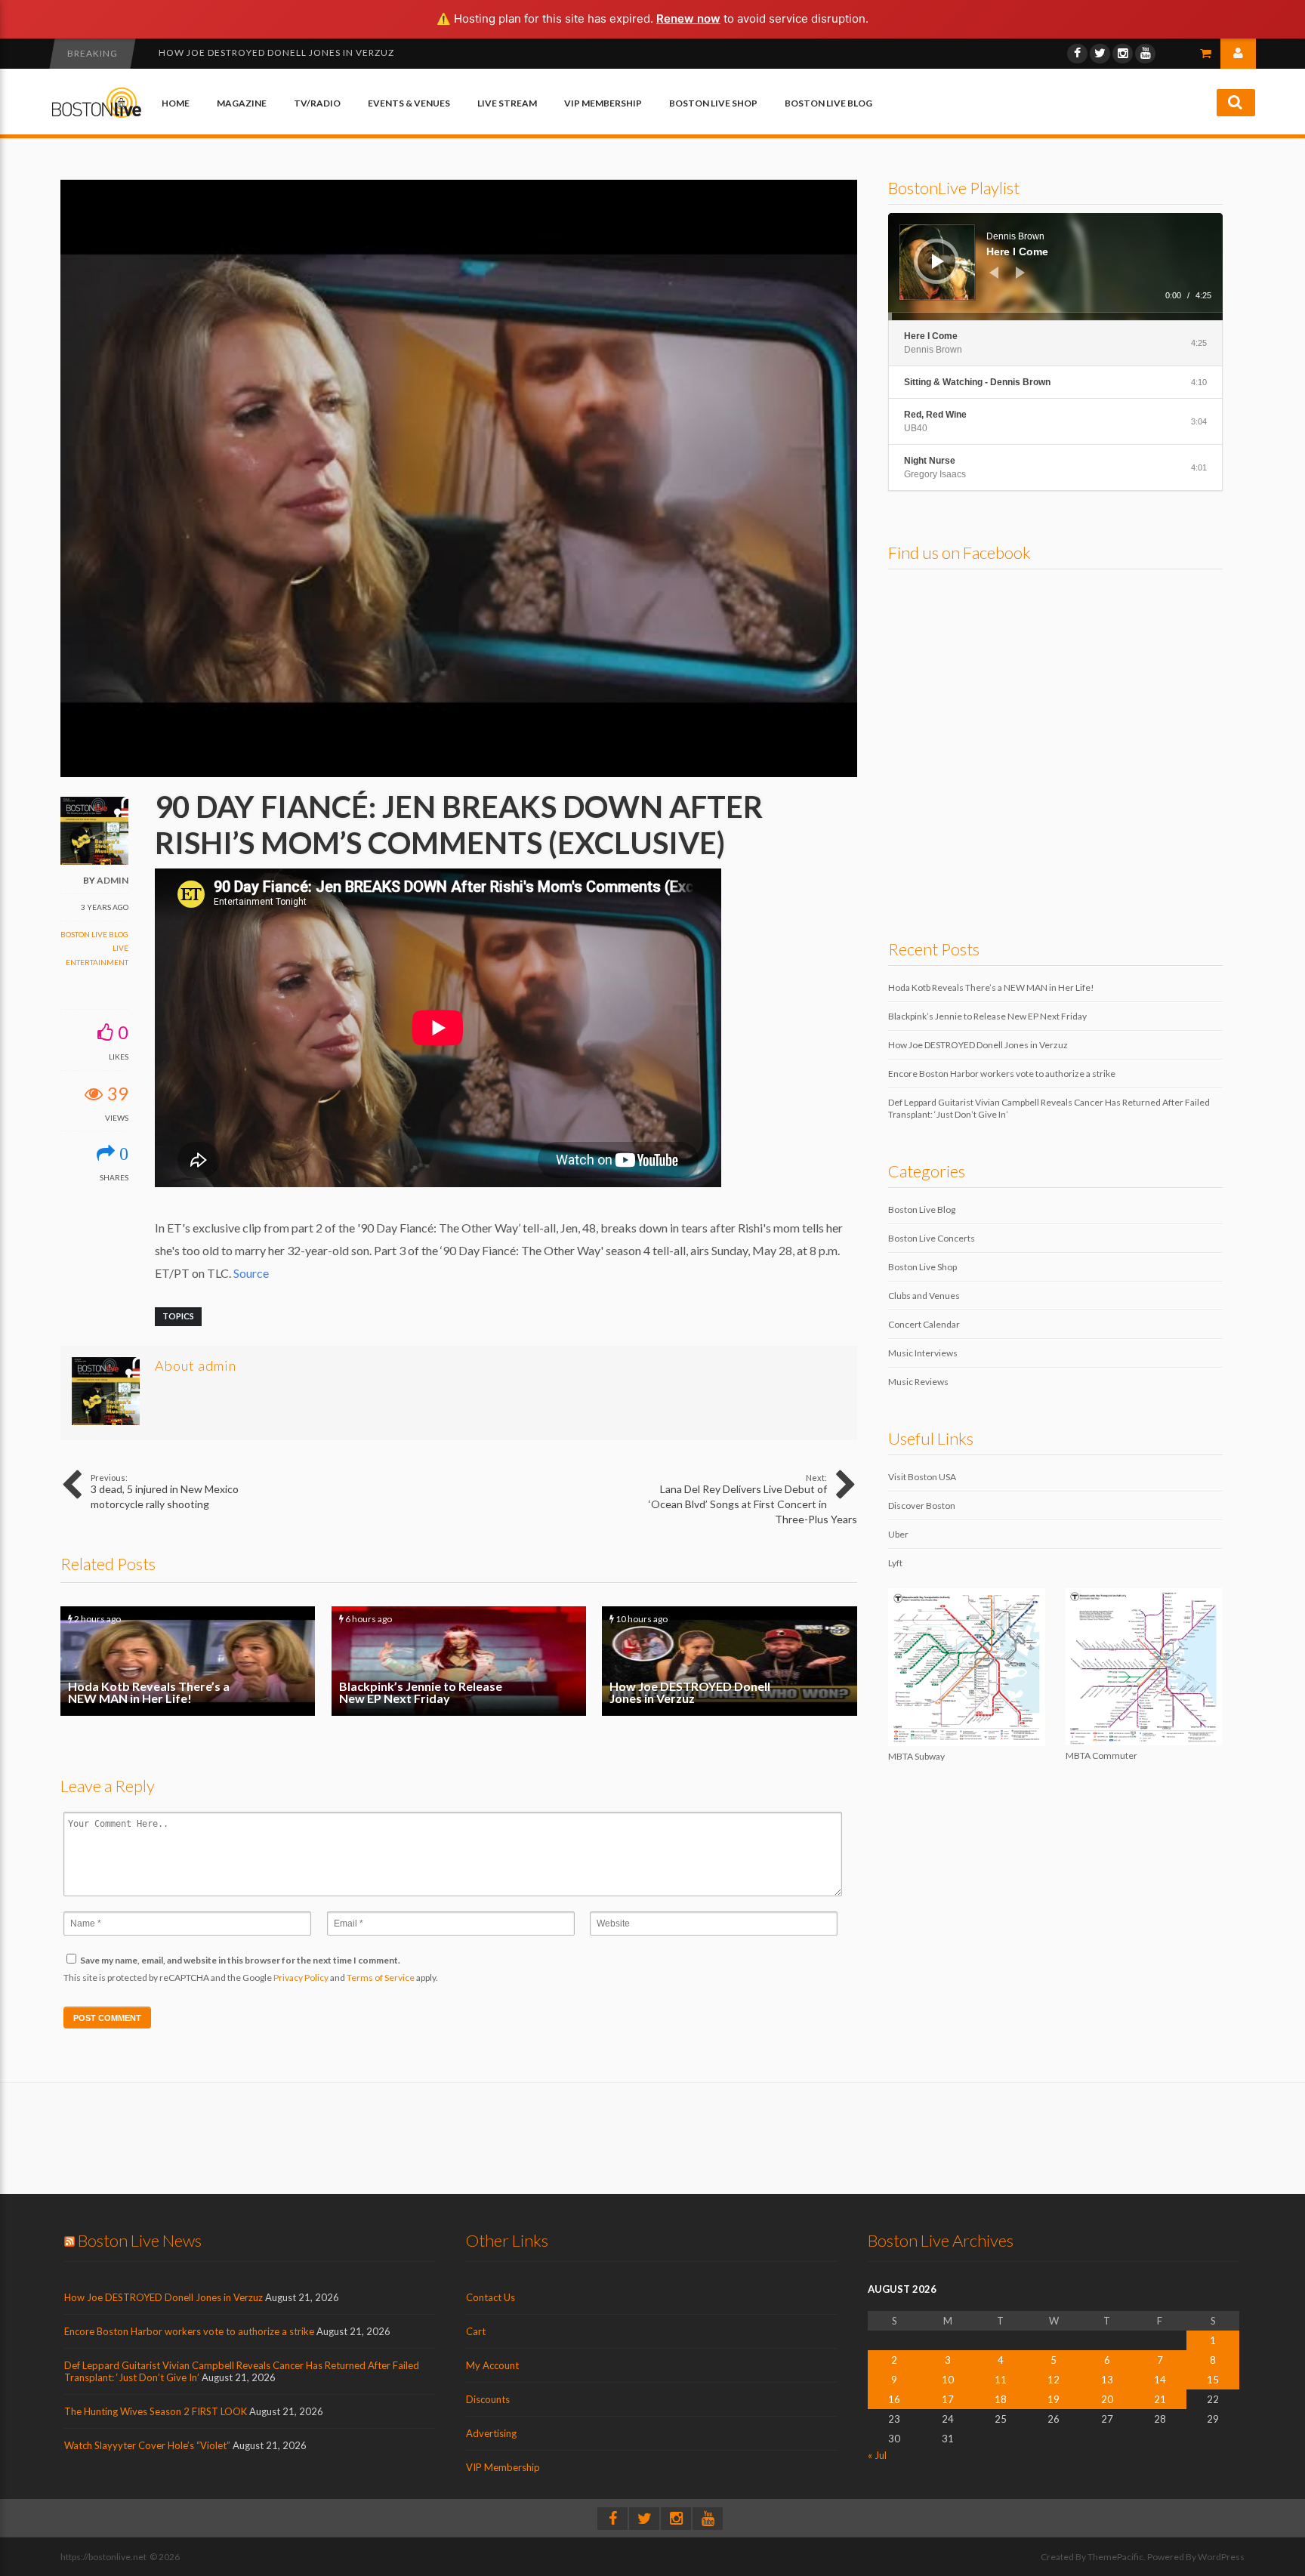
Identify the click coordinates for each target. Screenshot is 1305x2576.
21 (1160, 2399)
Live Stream (507, 103)
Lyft (895, 1563)
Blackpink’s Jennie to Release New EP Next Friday (459, 1661)
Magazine (242, 103)
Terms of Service (381, 1978)
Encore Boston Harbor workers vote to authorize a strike (322, 52)
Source (251, 1273)
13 (1107, 2380)
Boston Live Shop (713, 103)
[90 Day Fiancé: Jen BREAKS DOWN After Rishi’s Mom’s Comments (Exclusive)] (459, 774)
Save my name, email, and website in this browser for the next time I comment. (240, 1960)
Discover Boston (922, 1505)
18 (1001, 2399)
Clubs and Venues (924, 1296)
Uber (898, 1534)
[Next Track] (1020, 273)
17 (948, 2399)
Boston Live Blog (828, 103)
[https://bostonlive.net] (97, 115)
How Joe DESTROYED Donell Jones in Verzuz (729, 1661)
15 (1213, 2380)
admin (113, 880)
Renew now (688, 19)
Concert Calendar (924, 1324)
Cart (476, 2331)
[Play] (938, 261)
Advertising (491, 2433)
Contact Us (491, 2297)
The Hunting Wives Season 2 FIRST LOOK (156, 2411)
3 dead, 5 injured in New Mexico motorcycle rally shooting (165, 1492)
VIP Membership (603, 103)
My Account (492, 2365)
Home (176, 103)
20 (1107, 2399)
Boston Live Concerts (932, 1238)
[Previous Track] (994, 273)
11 (1001, 2380)
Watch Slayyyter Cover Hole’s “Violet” (147, 2445)
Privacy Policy (301, 1978)
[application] (1055, 267)
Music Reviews (918, 1382)
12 (1054, 2380)
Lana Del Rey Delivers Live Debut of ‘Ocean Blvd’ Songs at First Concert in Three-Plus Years (753, 1499)
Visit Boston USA (922, 1477)
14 (1160, 2380)
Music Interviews (923, 1353)
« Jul (877, 2455)
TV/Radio (317, 103)
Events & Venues (409, 103)
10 (948, 2380)
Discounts (488, 2399)
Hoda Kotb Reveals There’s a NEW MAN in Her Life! (188, 1661)
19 (1054, 2399)
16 (894, 2399)
